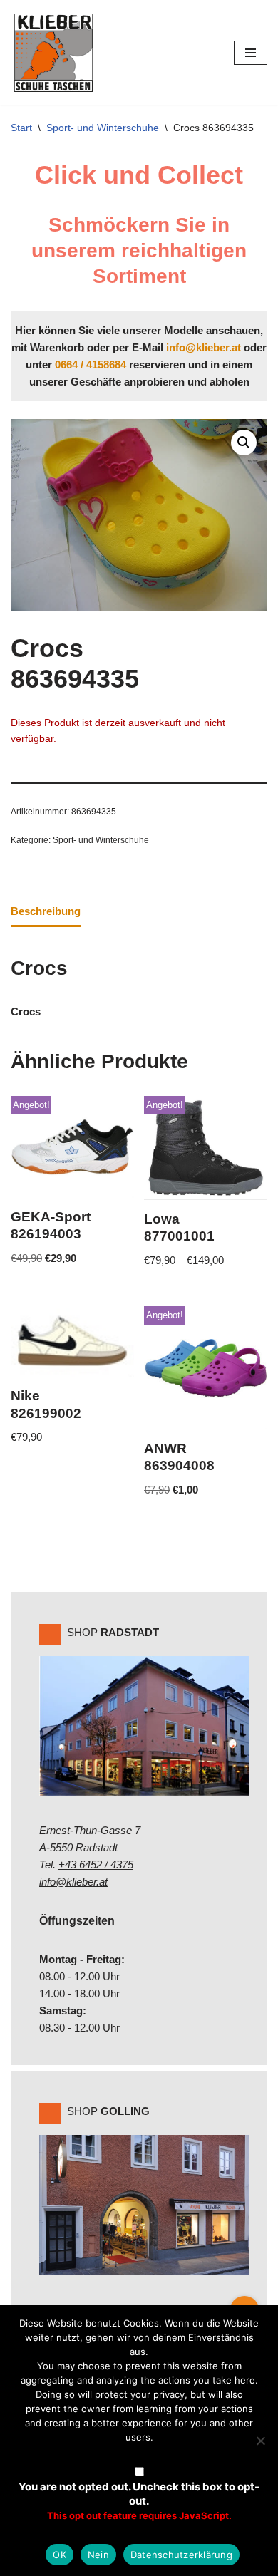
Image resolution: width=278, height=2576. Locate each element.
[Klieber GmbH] (53, 53)
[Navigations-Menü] (251, 53)
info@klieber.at (204, 347)
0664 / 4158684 (91, 364)
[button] (244, 443)
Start (21, 128)
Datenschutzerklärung (181, 2555)
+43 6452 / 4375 (96, 1864)
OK (60, 2555)
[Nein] (260, 2441)
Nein (98, 2555)
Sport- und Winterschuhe (103, 128)
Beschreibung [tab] (46, 911)
